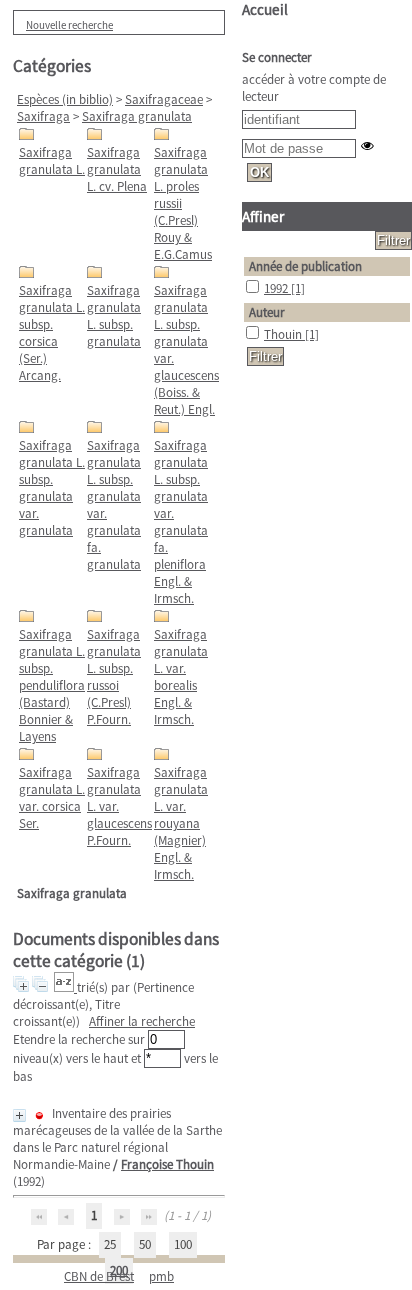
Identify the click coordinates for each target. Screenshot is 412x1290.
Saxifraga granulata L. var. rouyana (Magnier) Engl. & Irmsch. (181, 823)
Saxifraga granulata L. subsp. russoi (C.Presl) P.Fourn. (114, 677)
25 (110, 1244)
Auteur (267, 312)
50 (145, 1244)
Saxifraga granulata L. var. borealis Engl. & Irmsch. (181, 677)
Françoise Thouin (167, 1164)
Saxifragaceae (164, 99)
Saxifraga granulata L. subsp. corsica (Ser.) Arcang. (52, 333)
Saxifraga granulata (137, 116)
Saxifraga (43, 116)
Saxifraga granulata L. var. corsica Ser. (52, 798)
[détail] (19, 1115)
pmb (161, 1276)
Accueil (265, 9)
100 (183, 1244)
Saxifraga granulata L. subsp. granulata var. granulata (52, 488)
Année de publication (305, 266)
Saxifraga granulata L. (52, 161)
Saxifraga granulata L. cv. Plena (117, 169)
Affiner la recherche (142, 1021)
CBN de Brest (99, 1276)
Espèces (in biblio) (65, 99)
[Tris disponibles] (65, 987)
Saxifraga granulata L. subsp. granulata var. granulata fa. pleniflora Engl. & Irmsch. (181, 522)
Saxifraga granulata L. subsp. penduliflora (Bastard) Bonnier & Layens (52, 685)
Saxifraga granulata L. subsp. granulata (114, 316)
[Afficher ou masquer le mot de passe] (367, 145)
